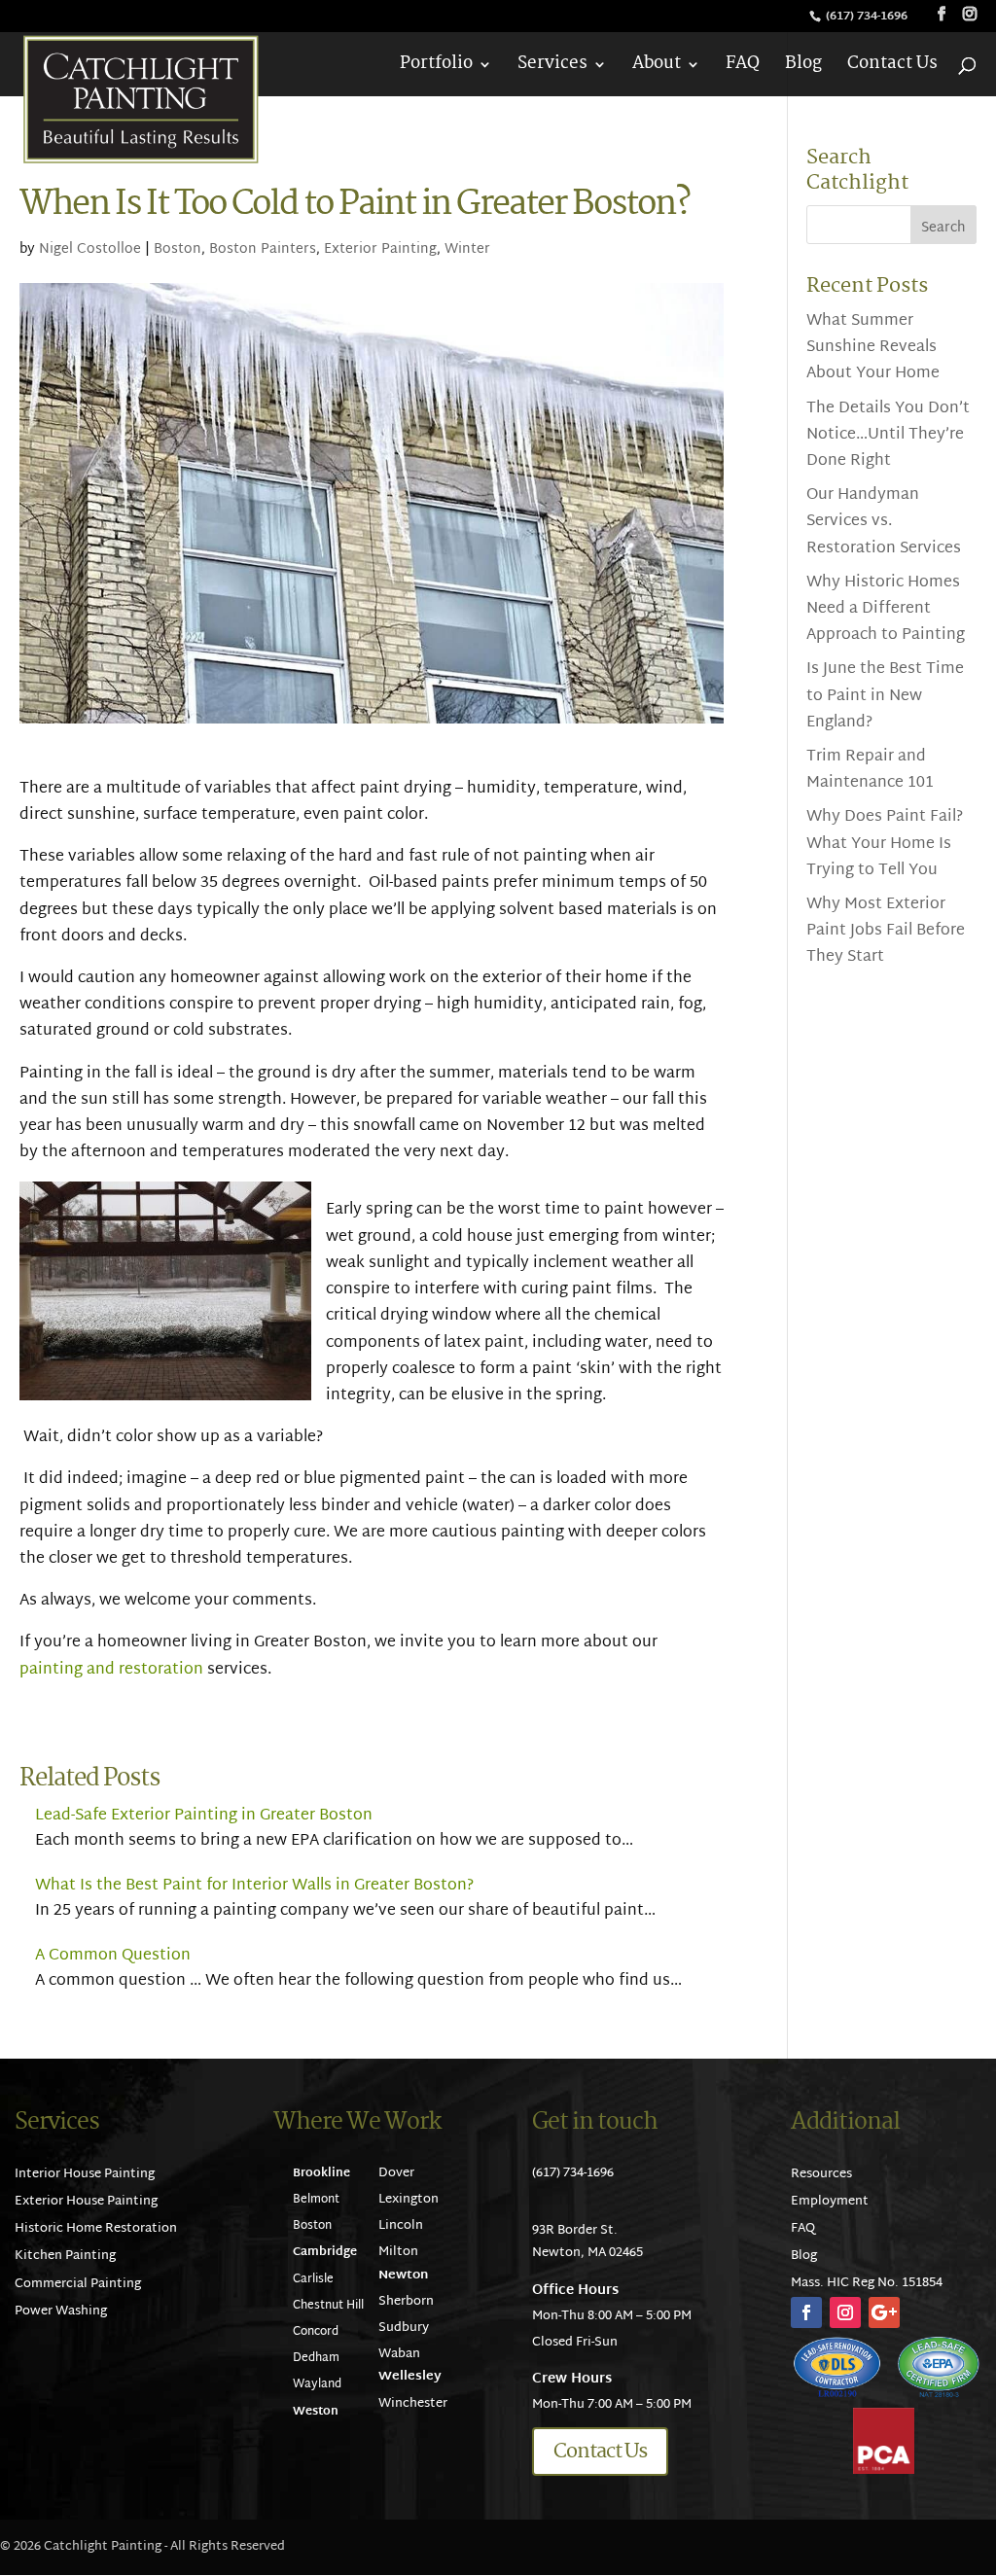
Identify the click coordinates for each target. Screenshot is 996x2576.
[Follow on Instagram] (845, 2312)
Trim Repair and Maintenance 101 (870, 770)
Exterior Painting (380, 249)
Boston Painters (263, 249)
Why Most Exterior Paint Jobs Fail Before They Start (886, 931)
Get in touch (595, 2122)
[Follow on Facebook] (806, 2312)
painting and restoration (111, 1670)
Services (552, 68)
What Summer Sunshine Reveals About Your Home (873, 348)
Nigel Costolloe (90, 249)
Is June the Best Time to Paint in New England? (885, 696)
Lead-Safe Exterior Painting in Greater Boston (204, 1816)
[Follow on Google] (884, 2312)
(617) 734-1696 (868, 17)
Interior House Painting (85, 2174)
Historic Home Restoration (96, 2229)
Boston (178, 249)
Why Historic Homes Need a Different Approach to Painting (886, 609)
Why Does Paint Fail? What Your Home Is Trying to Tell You (885, 844)
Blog (803, 68)
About (657, 68)
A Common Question (113, 1956)
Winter (467, 249)
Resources (821, 2174)
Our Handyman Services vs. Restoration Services (884, 522)
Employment (830, 2202)
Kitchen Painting (65, 2256)
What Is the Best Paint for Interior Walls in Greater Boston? (254, 1886)
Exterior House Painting (86, 2202)
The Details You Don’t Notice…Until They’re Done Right (888, 435)
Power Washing (61, 2311)
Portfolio (436, 68)
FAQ (743, 68)
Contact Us (892, 68)
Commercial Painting (78, 2284)
